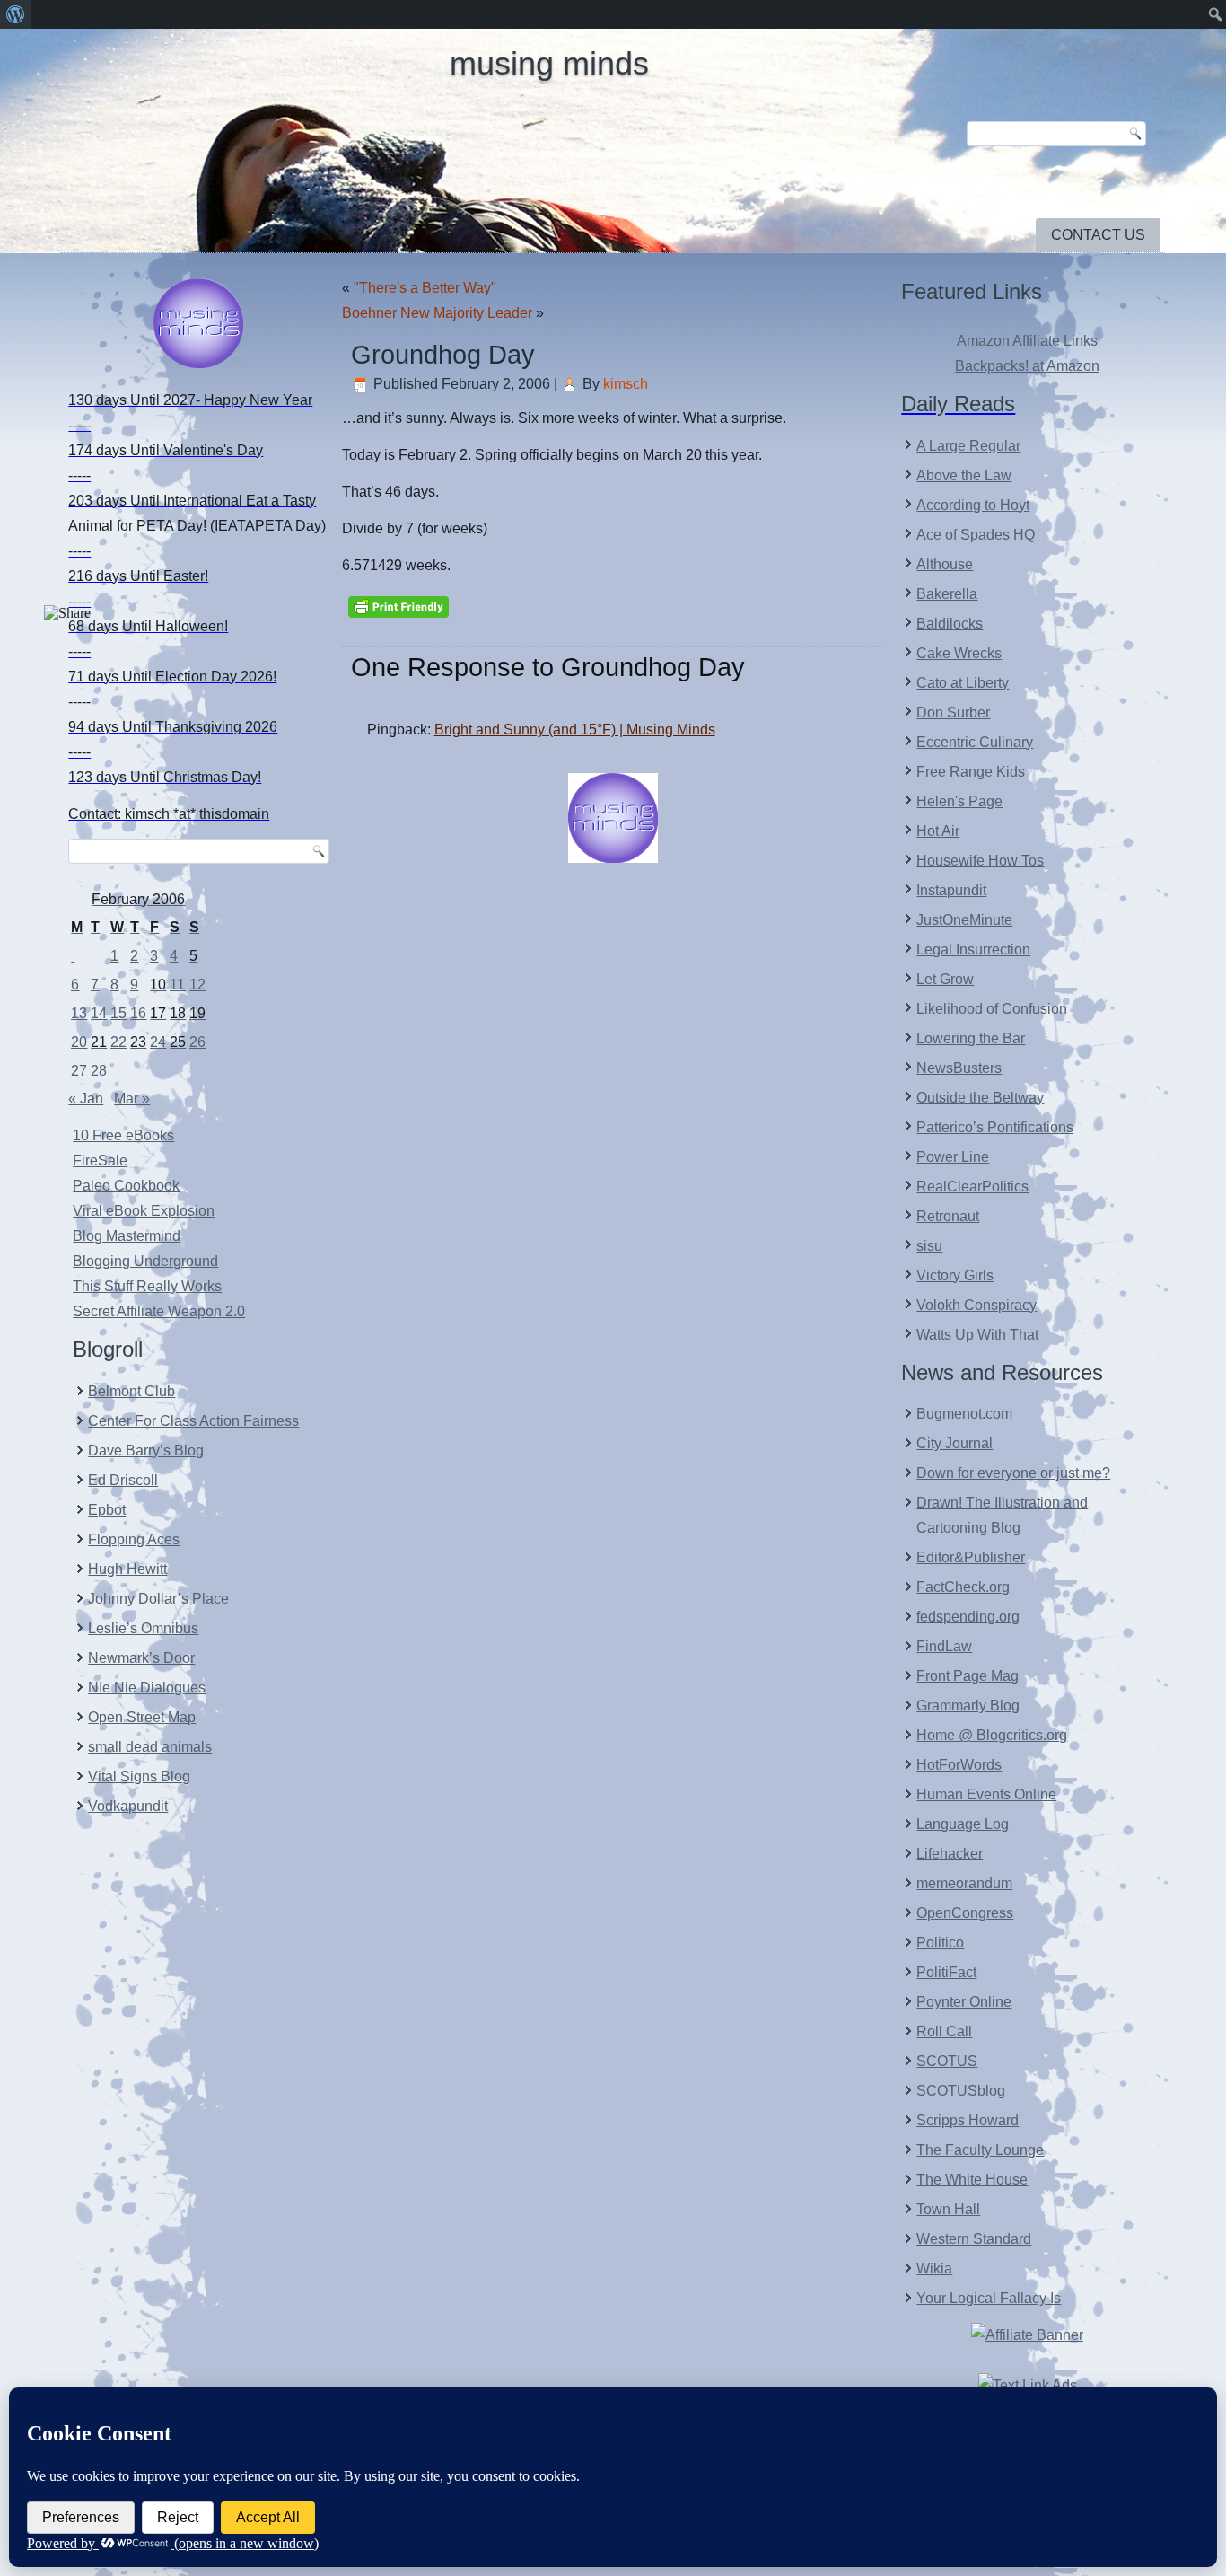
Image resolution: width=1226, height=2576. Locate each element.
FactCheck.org (963, 1587)
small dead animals (150, 1747)
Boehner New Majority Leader (437, 313)
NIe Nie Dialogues (147, 1688)
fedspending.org (968, 1617)
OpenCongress (965, 1913)
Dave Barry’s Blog (146, 1451)
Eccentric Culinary (975, 742)
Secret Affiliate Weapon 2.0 (159, 1311)
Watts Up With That (977, 1335)
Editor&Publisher (971, 1557)
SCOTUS (947, 2061)
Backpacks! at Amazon (1027, 366)
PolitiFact (946, 1972)
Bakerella (947, 594)
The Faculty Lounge (980, 2150)
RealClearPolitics (972, 1187)
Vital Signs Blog (139, 1776)
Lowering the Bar (971, 1038)
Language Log (963, 1824)
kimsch (626, 384)
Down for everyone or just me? (1013, 1473)
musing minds (549, 63)
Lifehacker (950, 1854)
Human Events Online (986, 1794)
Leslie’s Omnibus (143, 1628)
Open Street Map (142, 1717)
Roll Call (944, 2031)
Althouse (945, 564)
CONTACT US (1098, 235)
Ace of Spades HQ (976, 535)
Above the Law (964, 475)
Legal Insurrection (973, 950)
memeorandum (964, 1883)
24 (158, 1042)
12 (197, 985)
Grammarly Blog (968, 1706)
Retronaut (948, 1216)
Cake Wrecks (959, 653)
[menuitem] (16, 14)
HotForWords (959, 1765)
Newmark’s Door (141, 1658)
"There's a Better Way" (425, 288)
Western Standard (974, 2239)
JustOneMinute (964, 920)
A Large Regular (968, 446)
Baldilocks (950, 624)
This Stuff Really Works (147, 1286)
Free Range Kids (971, 772)
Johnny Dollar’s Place (158, 1599)
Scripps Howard (968, 2120)
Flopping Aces (134, 1539)
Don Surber (953, 712)
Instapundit (951, 890)
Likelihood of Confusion (992, 1009)
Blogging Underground (145, 1261)
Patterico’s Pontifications (995, 1127)
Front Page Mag (968, 1676)
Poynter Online (964, 2002)
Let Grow (945, 979)
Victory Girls (955, 1275)
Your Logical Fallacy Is (989, 2298)
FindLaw (944, 1646)
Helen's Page (959, 801)
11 (177, 985)
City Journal (955, 1443)
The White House (972, 2180)
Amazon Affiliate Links (1027, 341)
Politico (940, 1943)
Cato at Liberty (963, 683)
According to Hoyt (973, 505)
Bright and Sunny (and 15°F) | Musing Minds (575, 730)
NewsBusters (959, 1068)
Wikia (934, 2268)
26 (197, 1042)
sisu (929, 1246)
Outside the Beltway (980, 1098)
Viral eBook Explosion (144, 1211)
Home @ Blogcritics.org (992, 1735)
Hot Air (938, 831)
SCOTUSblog (961, 2091)
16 (138, 1013)
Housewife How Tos (980, 861)
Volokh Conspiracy (976, 1305)
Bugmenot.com (964, 1414)
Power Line (953, 1157)
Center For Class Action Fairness (193, 1421)
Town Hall (948, 2209)
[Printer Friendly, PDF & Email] (398, 605)
